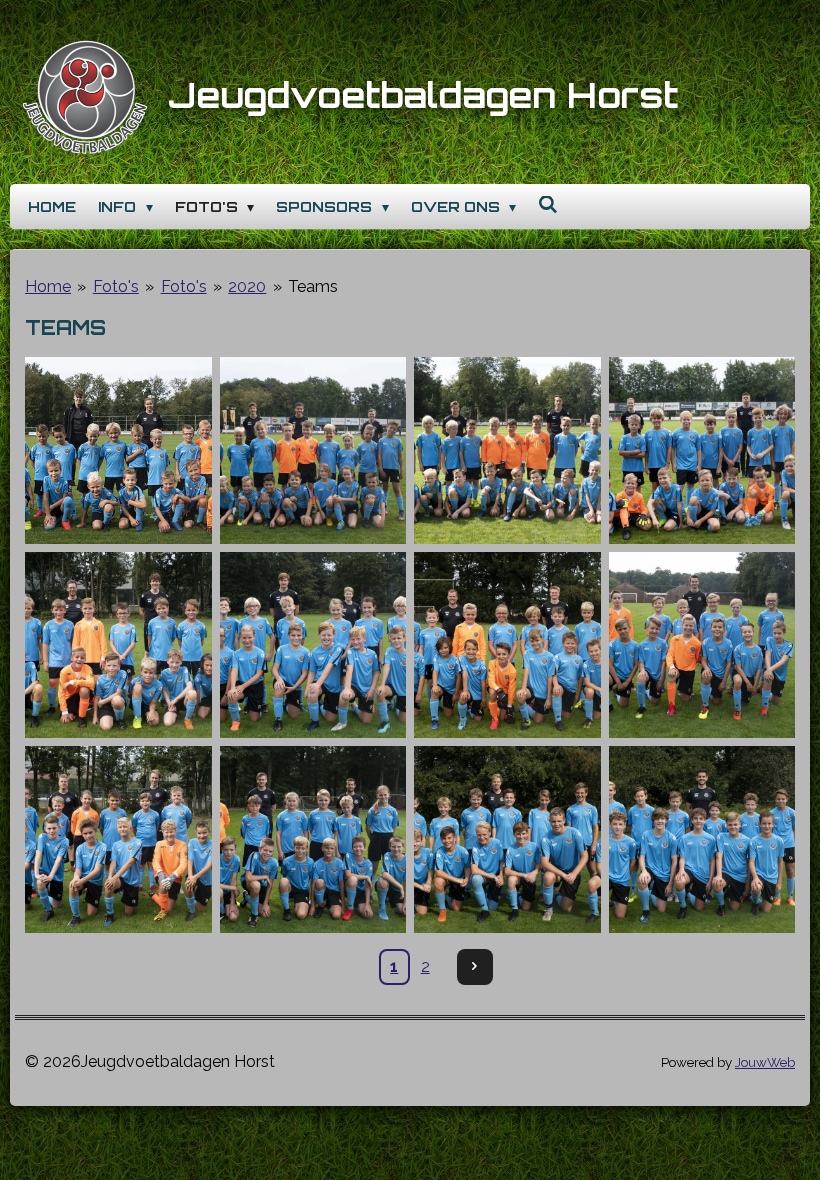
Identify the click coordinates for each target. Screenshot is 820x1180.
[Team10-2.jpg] (313, 839)
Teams (313, 286)
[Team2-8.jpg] (313, 450)
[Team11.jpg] (507, 839)
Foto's (116, 286)
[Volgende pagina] (475, 967)
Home (48, 286)
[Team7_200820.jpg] (507, 645)
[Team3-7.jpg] (507, 450)
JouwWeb (765, 1062)
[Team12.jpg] (702, 839)
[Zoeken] (548, 204)
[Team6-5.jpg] (313, 645)
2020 (247, 286)
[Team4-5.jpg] (702, 450)
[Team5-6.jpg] (118, 645)
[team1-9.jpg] (118, 450)
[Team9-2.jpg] (118, 839)
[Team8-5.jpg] (702, 645)
